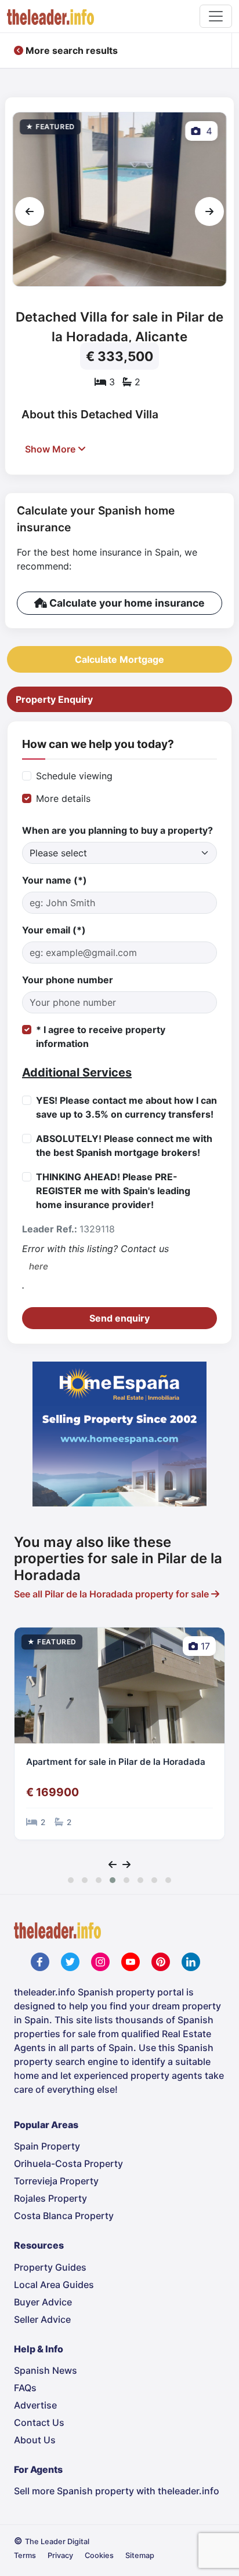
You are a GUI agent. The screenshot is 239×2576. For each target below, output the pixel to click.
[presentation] (30, 211)
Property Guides (50, 2267)
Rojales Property (50, 2198)
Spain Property (47, 2146)
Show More (51, 449)
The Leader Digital (57, 2542)
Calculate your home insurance (126, 603)
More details (63, 798)
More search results (70, 50)
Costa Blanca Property (64, 2216)
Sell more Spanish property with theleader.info (117, 2491)
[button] (71, 1880)
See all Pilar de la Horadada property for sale (113, 1594)
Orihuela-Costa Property (68, 2163)
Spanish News (46, 2370)
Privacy (60, 2555)
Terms (25, 2555)
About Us (35, 2440)
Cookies (99, 2555)
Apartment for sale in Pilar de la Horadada (116, 1762)
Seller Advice (42, 2319)
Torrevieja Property (56, 2181)
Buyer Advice (43, 2302)
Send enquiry (119, 1318)
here (39, 1266)
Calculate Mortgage (119, 659)
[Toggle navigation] (216, 16)
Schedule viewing (74, 776)
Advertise (35, 2405)
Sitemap (140, 2555)
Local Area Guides (54, 2285)
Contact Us (39, 2422)
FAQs (25, 2388)
